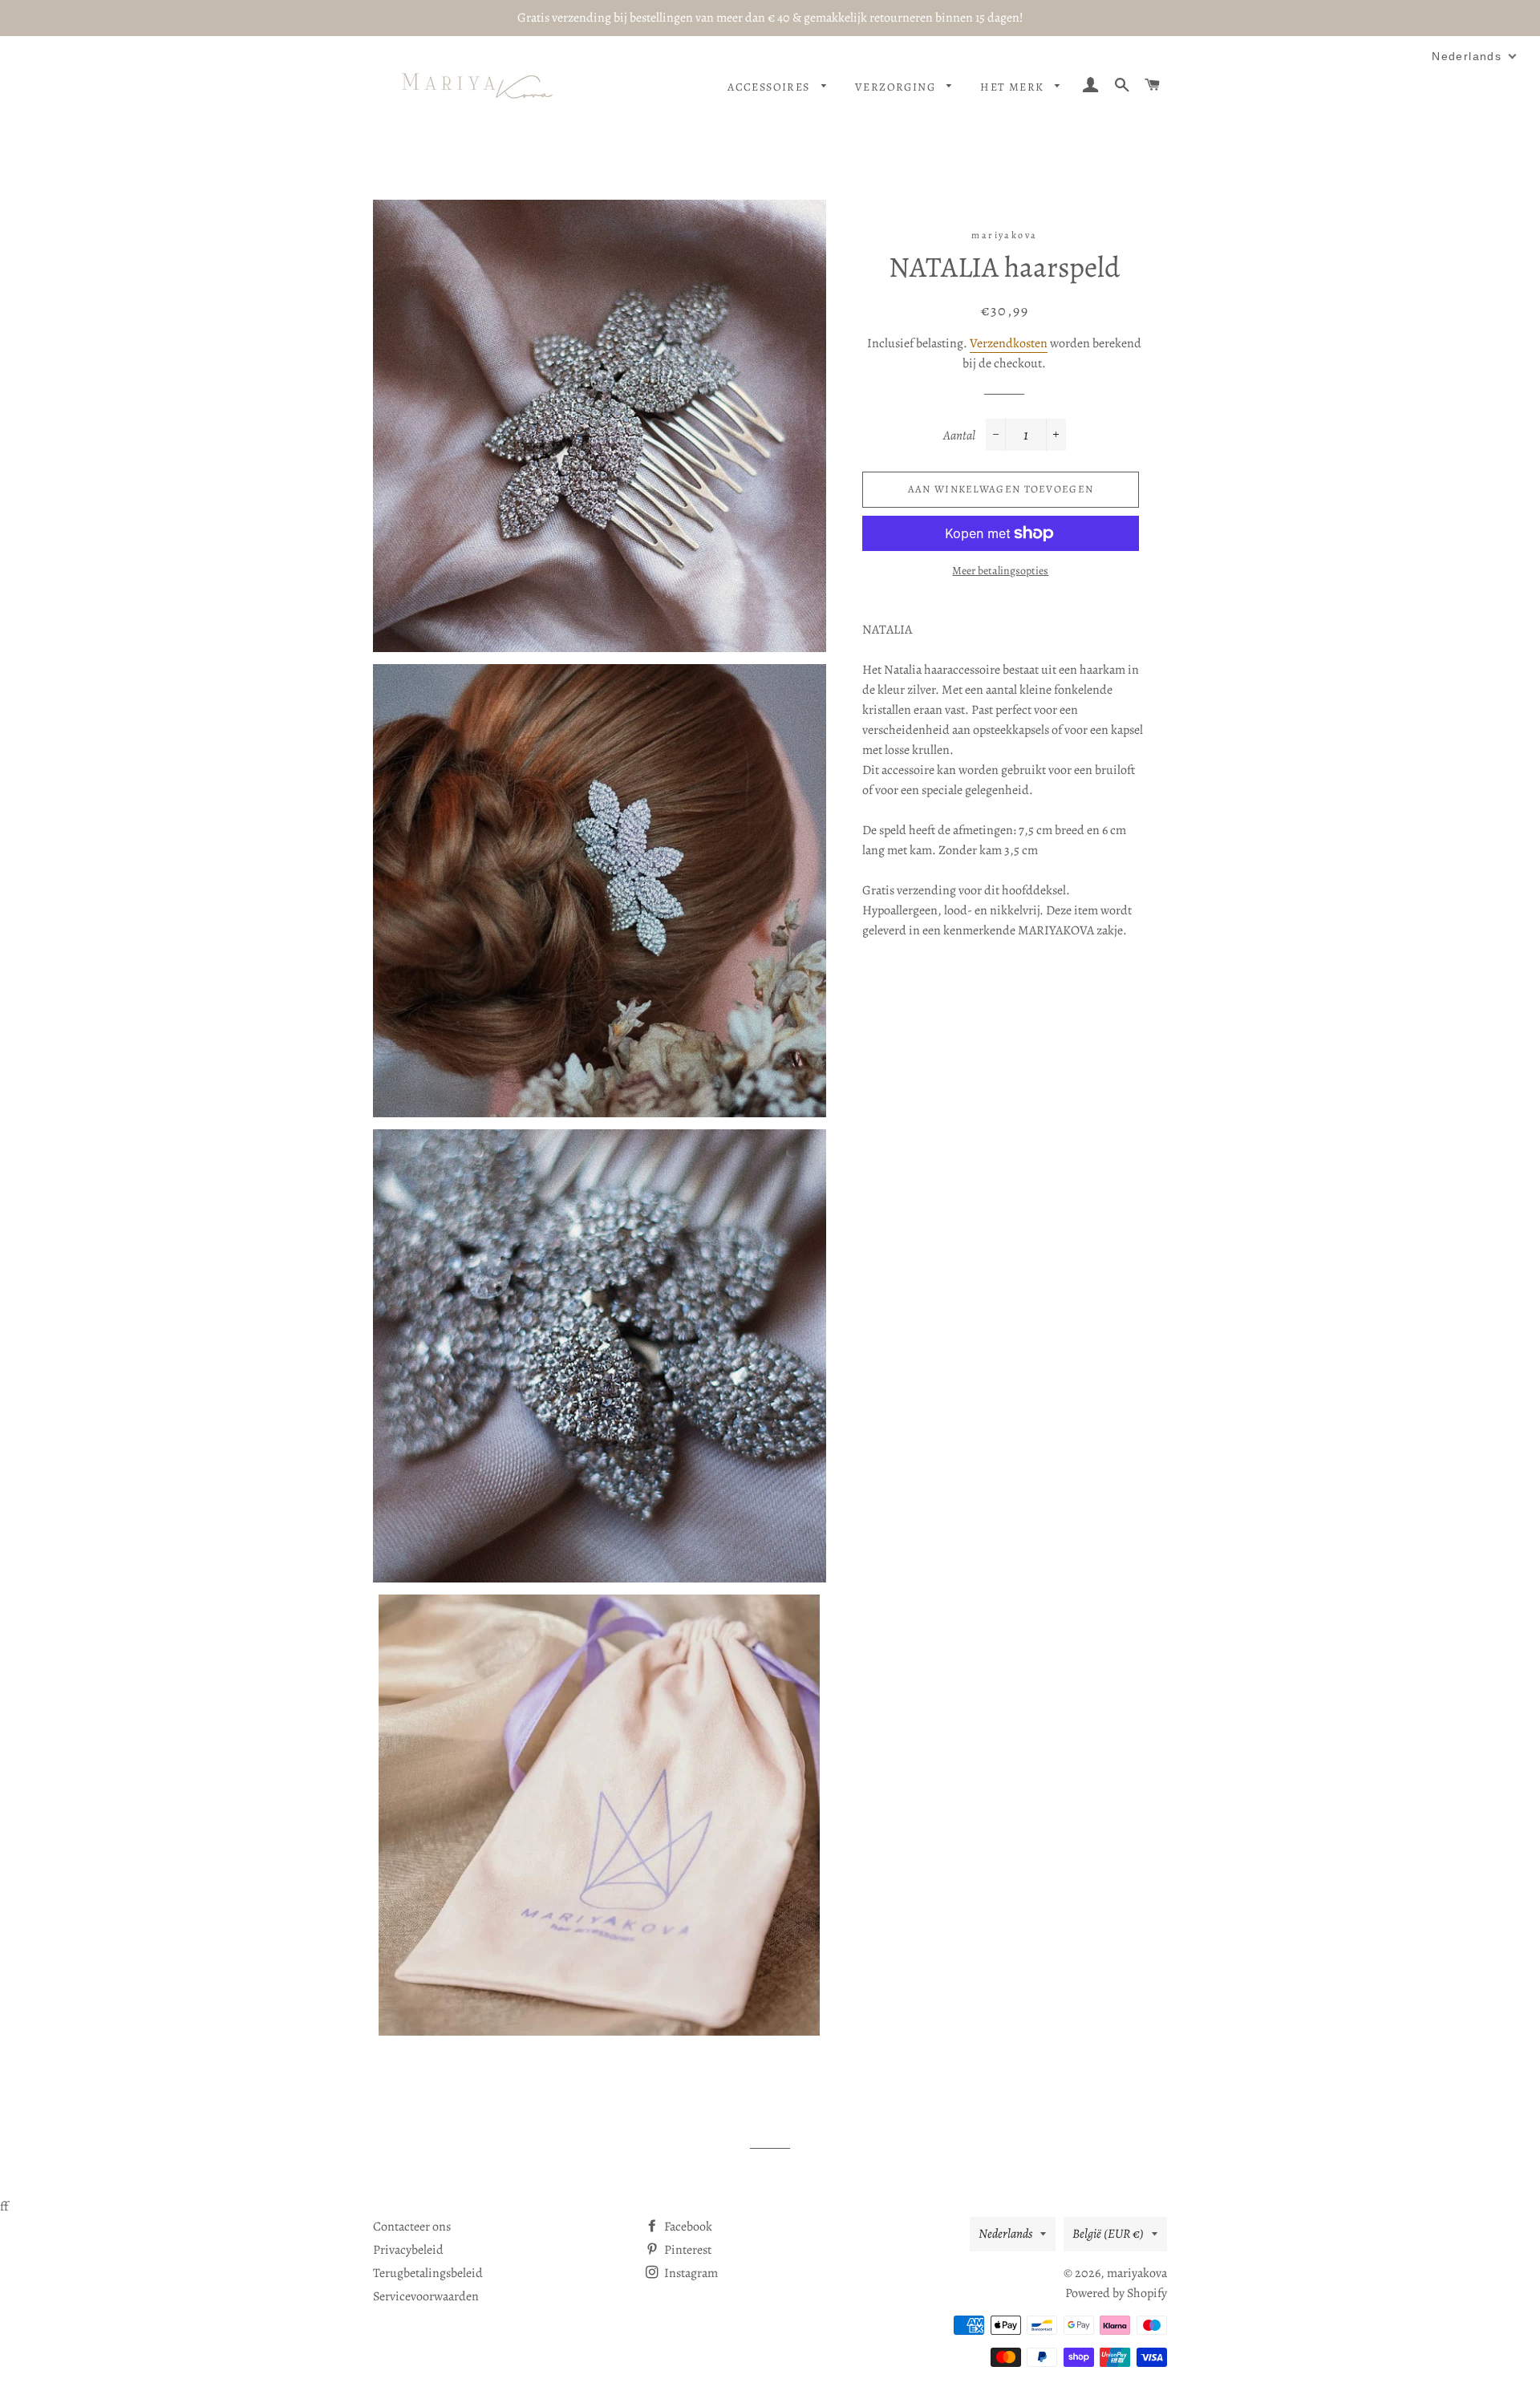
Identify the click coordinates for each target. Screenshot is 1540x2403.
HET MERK (1014, 87)
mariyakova (1137, 2273)
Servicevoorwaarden (426, 2296)
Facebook (687, 2227)
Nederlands (1005, 2234)
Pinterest (687, 2250)
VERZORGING (897, 87)
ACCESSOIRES (770, 87)
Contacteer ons (412, 2227)
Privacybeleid (408, 2250)
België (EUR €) (1108, 2234)
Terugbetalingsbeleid (428, 2273)
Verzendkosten (1009, 343)
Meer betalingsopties (1000, 571)
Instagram (690, 2273)
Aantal (959, 436)
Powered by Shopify (1116, 2293)
